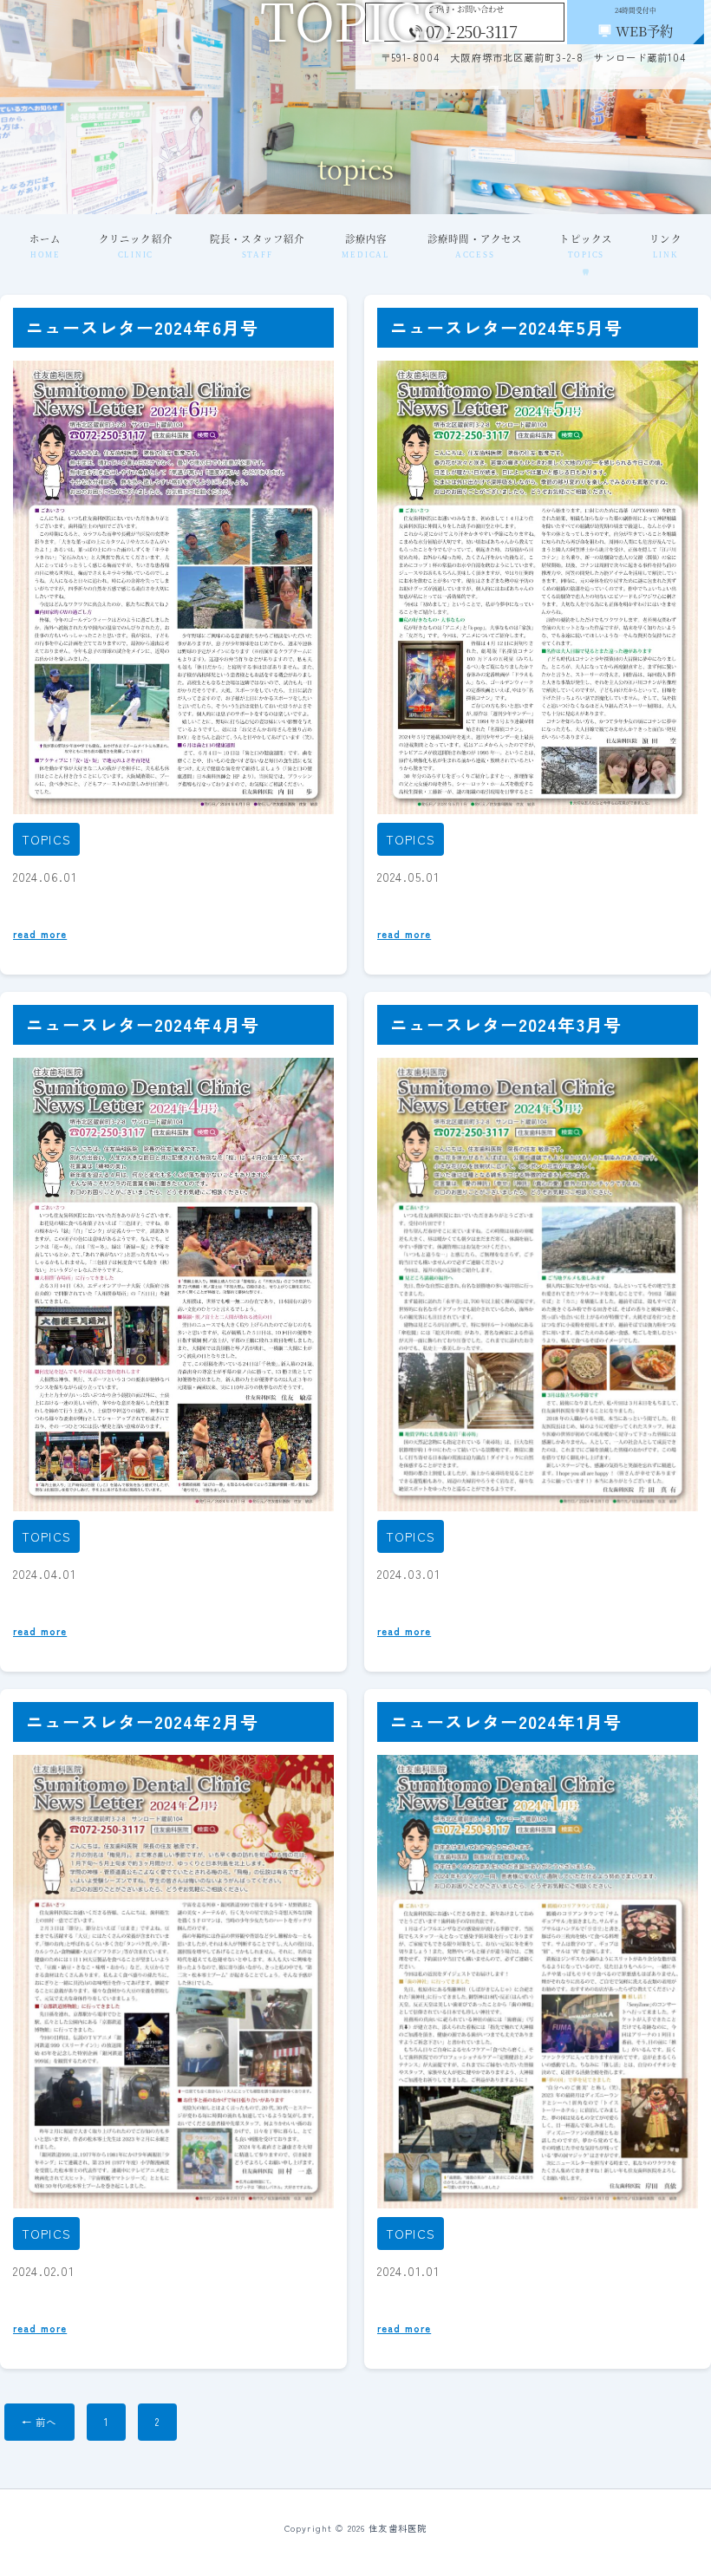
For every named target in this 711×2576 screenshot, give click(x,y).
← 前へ (39, 2422)
